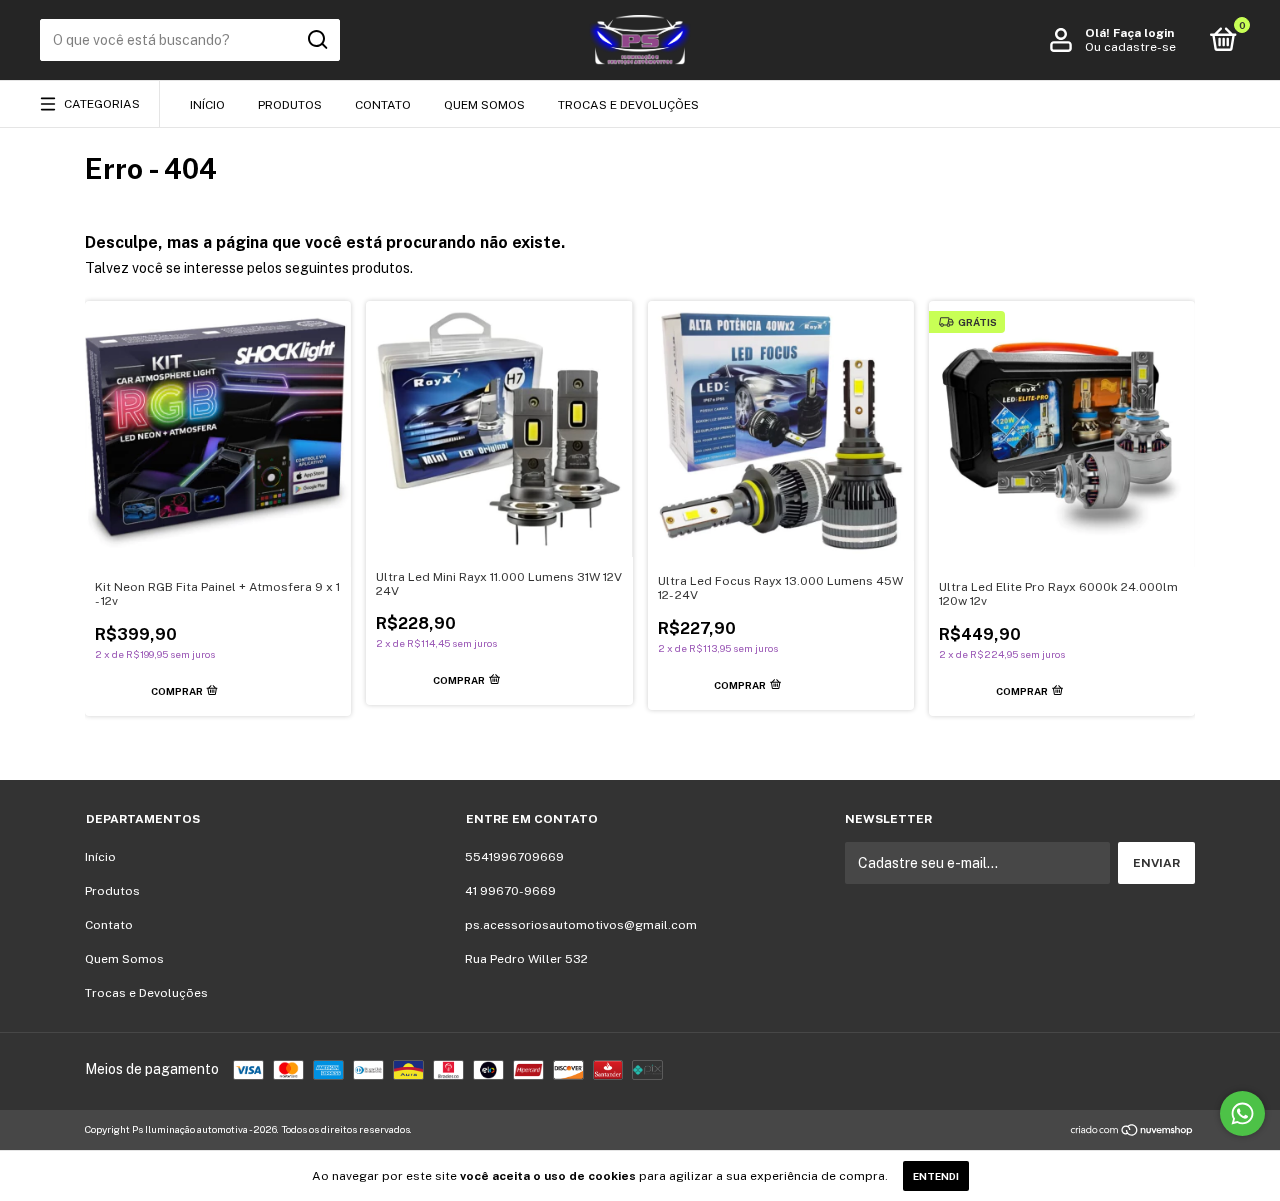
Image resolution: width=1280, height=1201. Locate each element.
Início (207, 105)
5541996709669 (514, 857)
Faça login (1143, 33)
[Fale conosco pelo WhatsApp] (1242, 1113)
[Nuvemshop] (1132, 1132)
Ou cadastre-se (1130, 47)
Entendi (936, 1176)
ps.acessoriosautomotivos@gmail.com (581, 925)
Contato (383, 105)
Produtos (290, 105)
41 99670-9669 (510, 891)
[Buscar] (316, 40)
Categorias (102, 104)
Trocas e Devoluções (628, 105)
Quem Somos (484, 105)
